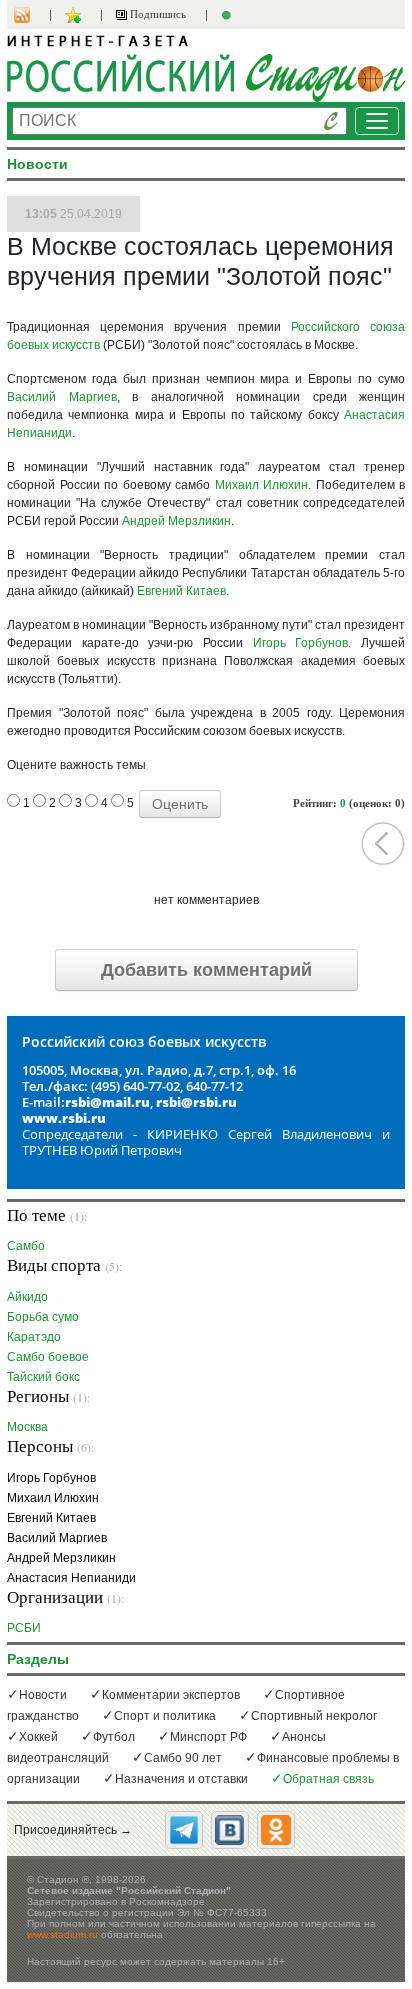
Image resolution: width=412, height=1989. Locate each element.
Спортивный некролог (314, 1716)
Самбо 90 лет (183, 1758)
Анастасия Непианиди (71, 1577)
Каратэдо (34, 1336)
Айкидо (27, 1296)
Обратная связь (328, 1779)
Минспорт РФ (208, 1737)
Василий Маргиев (62, 397)
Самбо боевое (48, 1356)
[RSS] (32, 15)
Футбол (114, 1737)
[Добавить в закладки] (75, 15)
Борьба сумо (43, 1316)
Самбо (26, 1245)
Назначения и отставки (181, 1779)
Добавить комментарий (206, 970)
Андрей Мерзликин (176, 521)
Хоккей (38, 1737)
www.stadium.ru (62, 1934)
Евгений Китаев (181, 591)
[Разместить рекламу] (229, 15)
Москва (27, 1426)
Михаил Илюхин (262, 485)
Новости (43, 1695)
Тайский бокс (43, 1376)
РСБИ (24, 1627)
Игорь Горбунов (301, 643)
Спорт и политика (165, 1716)
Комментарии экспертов (171, 1695)
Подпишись (156, 14)
